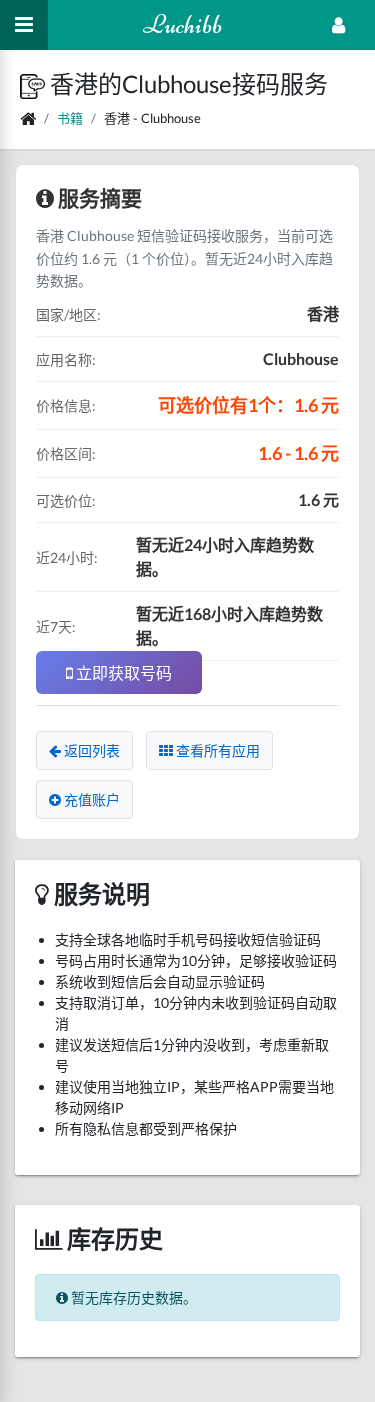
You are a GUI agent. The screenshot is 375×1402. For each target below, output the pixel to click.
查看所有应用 (216, 750)
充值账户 (90, 799)
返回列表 (90, 750)
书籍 (70, 118)
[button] (35, 83)
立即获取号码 (122, 672)
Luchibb (182, 24)
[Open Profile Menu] (338, 25)
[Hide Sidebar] (24, 25)
